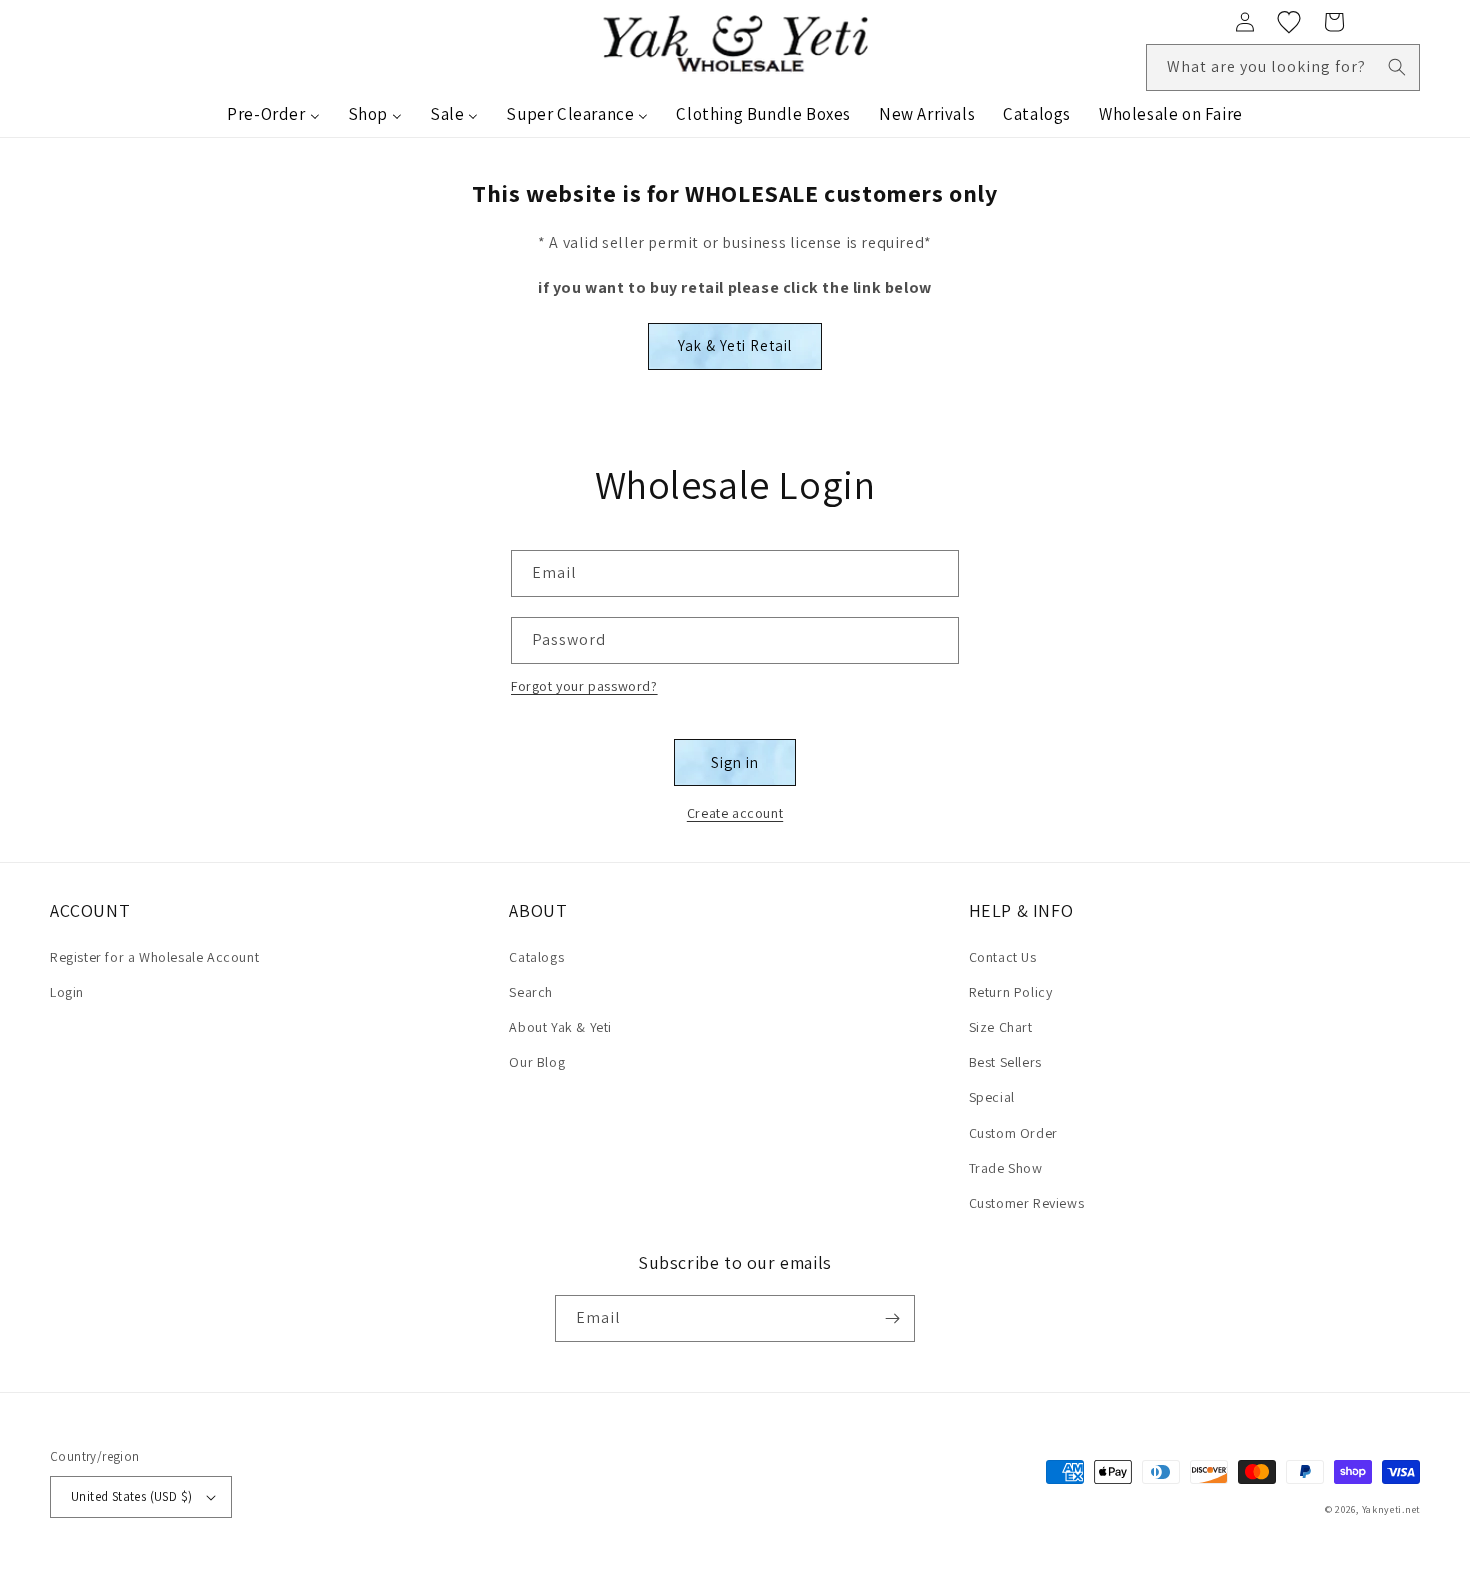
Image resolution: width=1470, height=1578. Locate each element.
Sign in (735, 762)
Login (67, 992)
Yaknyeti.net (1391, 1509)
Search (531, 992)
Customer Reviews (1027, 1203)
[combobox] (1283, 67)
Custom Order (1013, 1133)
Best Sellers (1005, 1062)
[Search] (1397, 67)
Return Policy (1011, 992)
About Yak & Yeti (560, 1027)
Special (992, 1097)
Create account (735, 813)
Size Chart (1001, 1027)
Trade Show (1006, 1168)
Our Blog (537, 1062)
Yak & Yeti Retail (735, 345)
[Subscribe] (892, 1318)
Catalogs (536, 957)
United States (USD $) (131, 1496)
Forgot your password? (584, 686)
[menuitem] (273, 114)
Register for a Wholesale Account (154, 957)
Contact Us (1003, 957)
